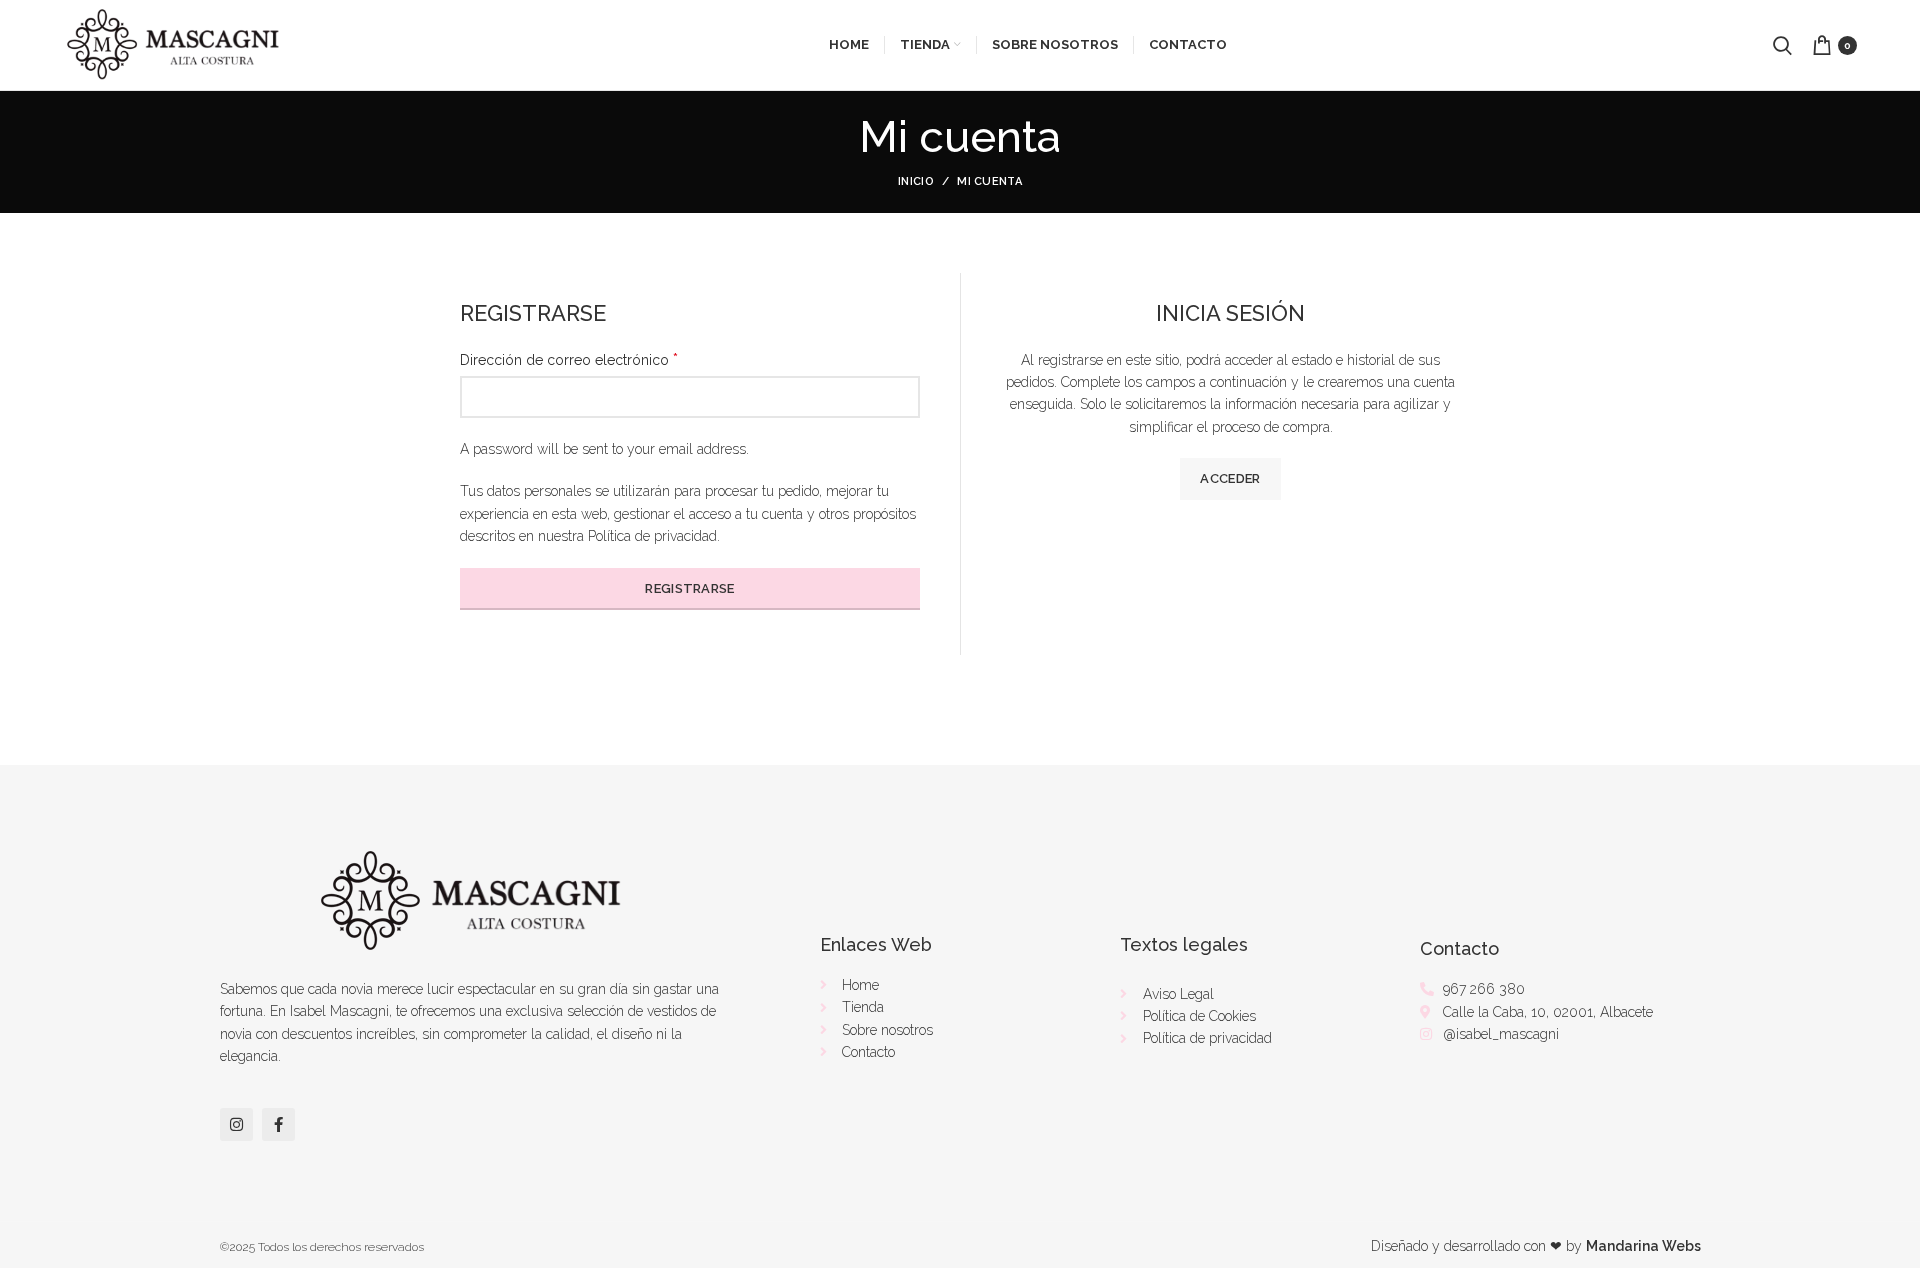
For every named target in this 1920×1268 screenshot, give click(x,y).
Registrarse (689, 588)
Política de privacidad (652, 536)
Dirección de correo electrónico (569, 359)
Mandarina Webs (1643, 1246)
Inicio (916, 181)
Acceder (1230, 478)
